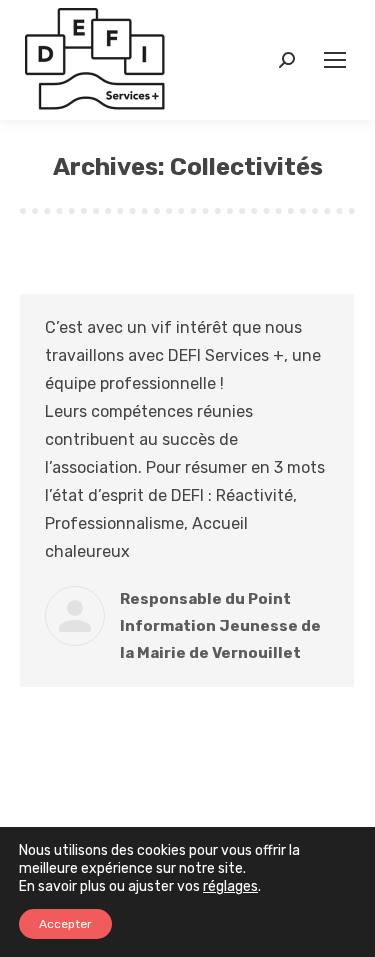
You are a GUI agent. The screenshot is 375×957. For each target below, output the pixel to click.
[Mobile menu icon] (335, 60)
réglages (230, 886)
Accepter (65, 924)
